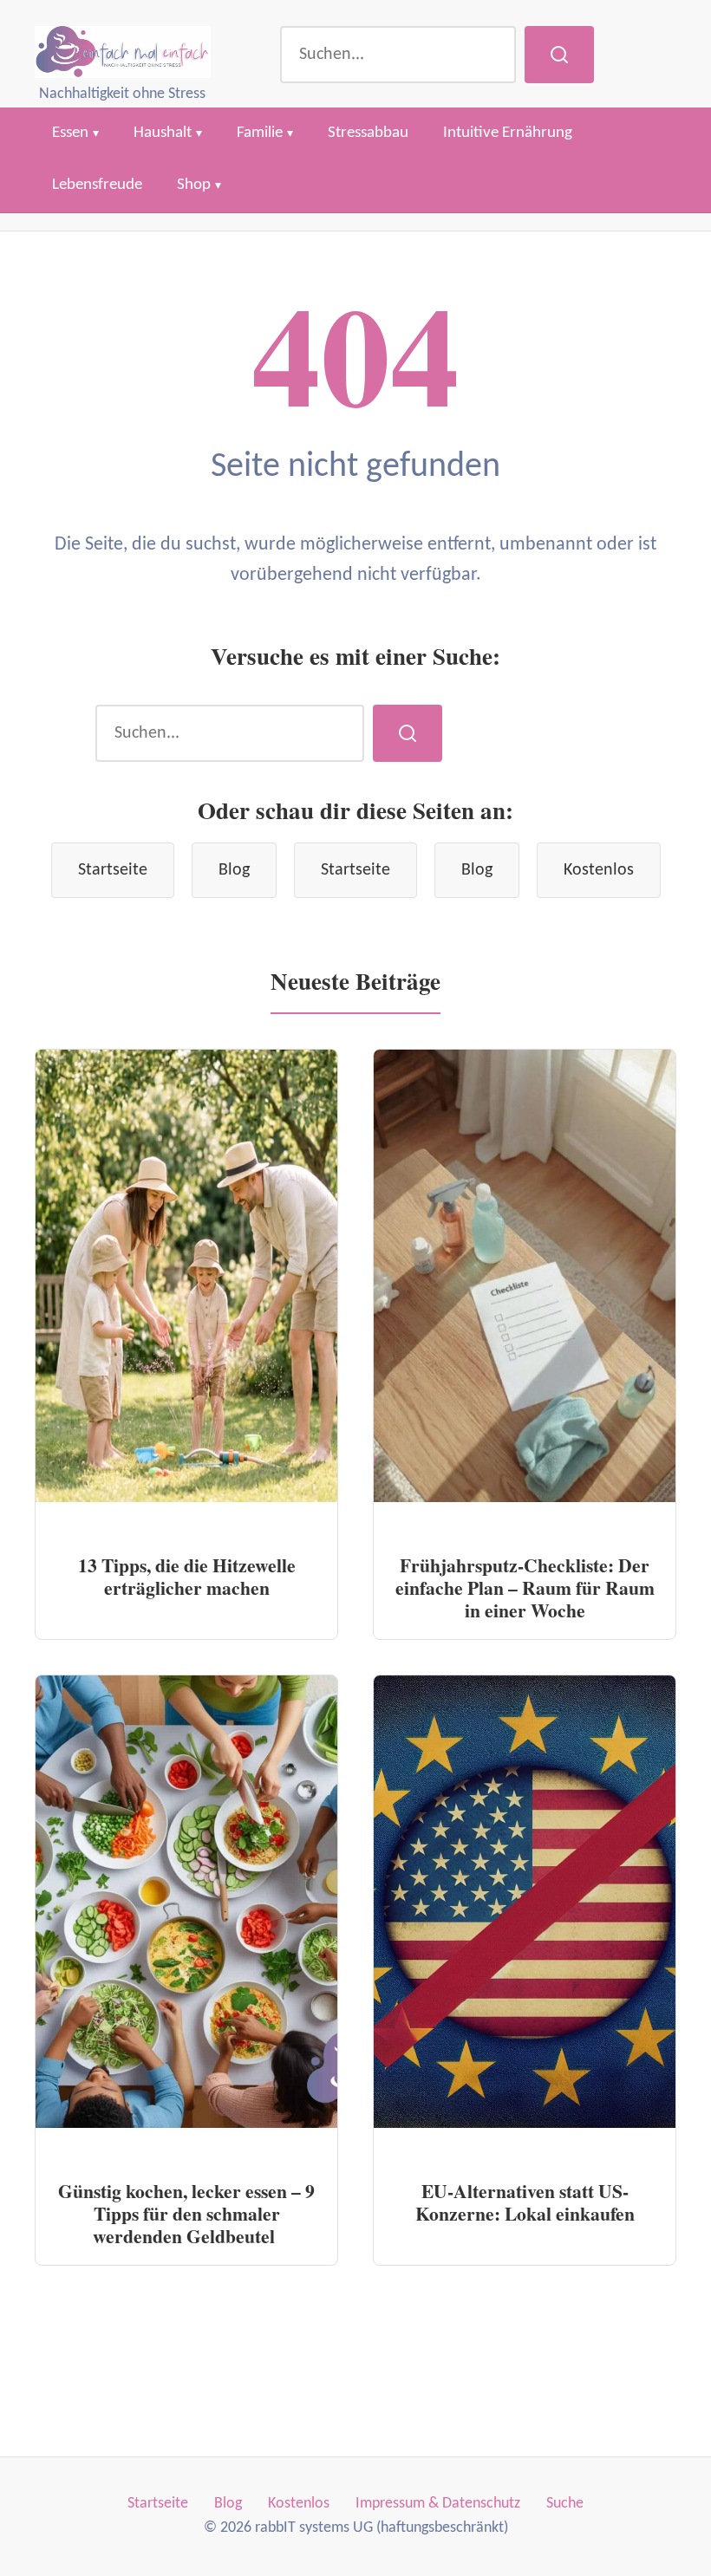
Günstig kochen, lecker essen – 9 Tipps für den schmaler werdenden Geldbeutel (186, 2213)
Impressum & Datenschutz (438, 2504)
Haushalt (163, 133)
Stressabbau (368, 133)
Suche (565, 2504)
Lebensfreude (97, 185)
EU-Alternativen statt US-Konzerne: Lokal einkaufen (525, 2202)
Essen (70, 133)
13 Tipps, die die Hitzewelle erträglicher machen (187, 1576)
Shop (194, 185)
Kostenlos (599, 870)
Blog (234, 870)
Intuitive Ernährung (508, 133)
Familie (260, 133)
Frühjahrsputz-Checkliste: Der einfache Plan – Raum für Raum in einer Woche (525, 1587)
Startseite (113, 870)
